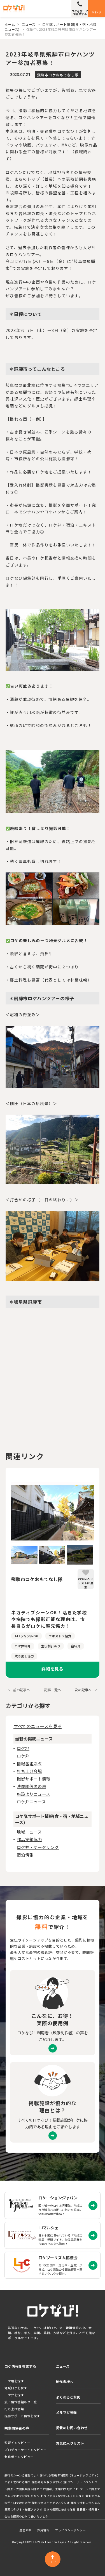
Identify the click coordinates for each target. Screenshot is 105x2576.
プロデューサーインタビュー (25, 2450)
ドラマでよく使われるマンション (62, 2496)
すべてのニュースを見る (38, 1726)
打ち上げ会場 (29, 1771)
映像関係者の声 (32, 1786)
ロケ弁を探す (14, 2395)
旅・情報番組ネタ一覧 (21, 2402)
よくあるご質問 (68, 2397)
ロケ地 (23, 1748)
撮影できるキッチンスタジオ (51, 2503)
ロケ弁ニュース (31, 1802)
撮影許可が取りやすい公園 (49, 2482)
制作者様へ (65, 2382)
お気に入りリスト (70, 2443)
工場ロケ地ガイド (67, 2489)
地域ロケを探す (16, 2388)
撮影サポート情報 (34, 1779)
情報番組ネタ (29, 1764)
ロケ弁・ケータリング (38, 1847)
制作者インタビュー (19, 2457)
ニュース (29, 24)
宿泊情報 (25, 1855)
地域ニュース (29, 1832)
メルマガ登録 (67, 2412)
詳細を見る (53, 1669)
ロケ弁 (23, 1756)
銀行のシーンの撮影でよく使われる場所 (31, 2475)
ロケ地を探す (14, 2381)
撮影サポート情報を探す (22, 2416)
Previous (7, 1513)
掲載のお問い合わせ (72, 2428)
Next (98, 1513)
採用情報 (43, 2530)
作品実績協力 (29, 1839)
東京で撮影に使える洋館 (60, 2509)
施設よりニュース (33, 1794)
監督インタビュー (17, 2443)
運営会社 (25, 2530)
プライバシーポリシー (71, 2530)
